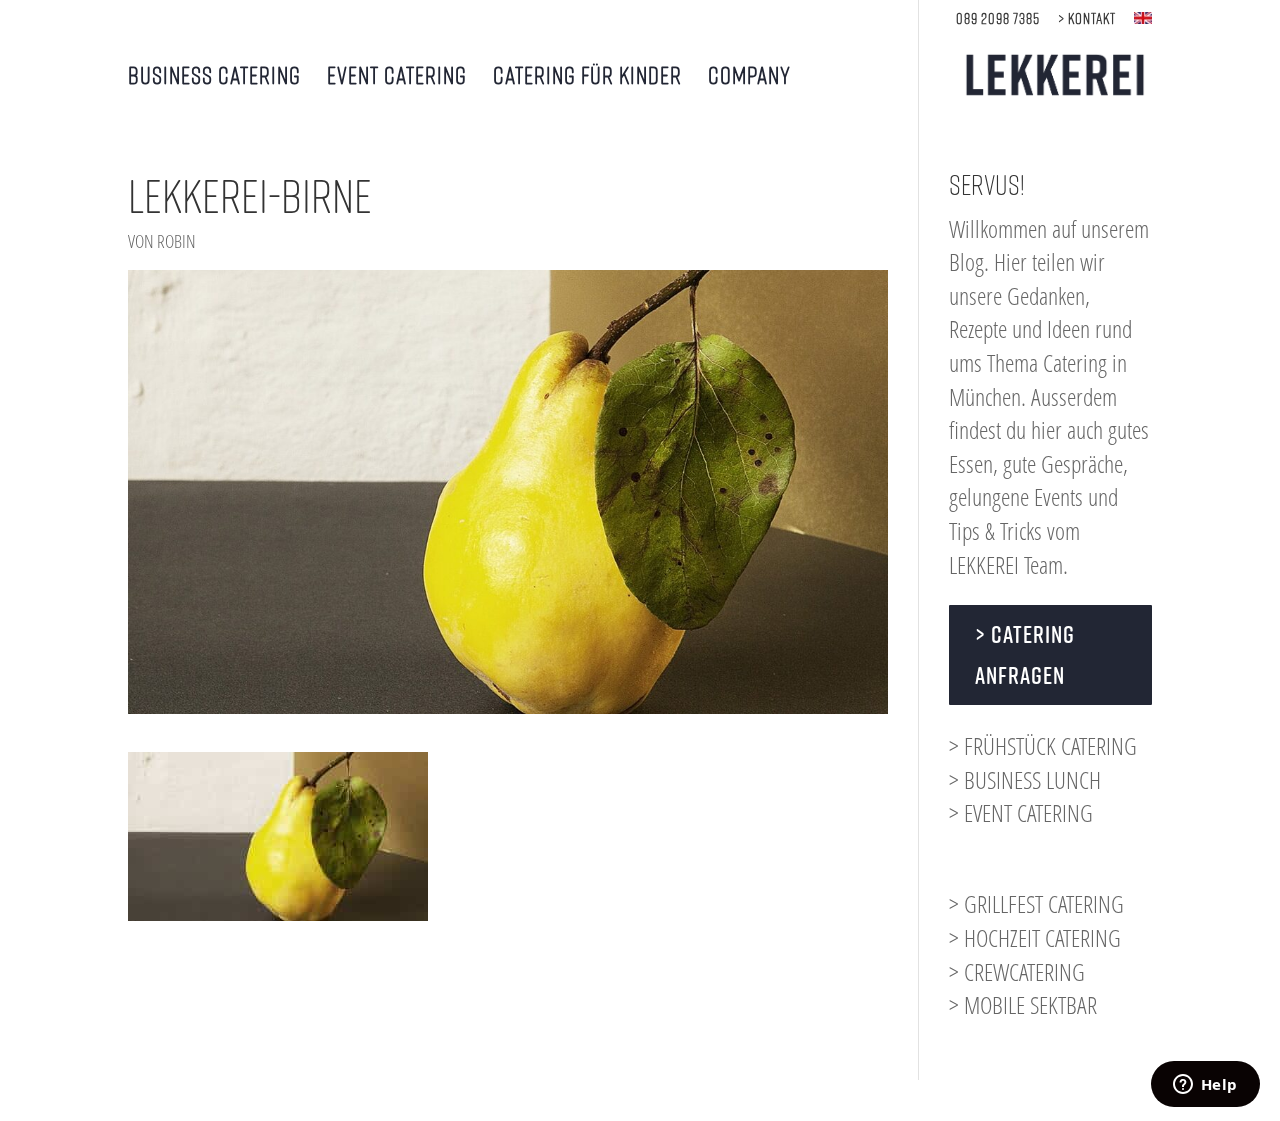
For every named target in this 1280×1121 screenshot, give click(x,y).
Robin (176, 241)
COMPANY (749, 77)
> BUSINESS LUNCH (1025, 779)
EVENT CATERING (397, 77)
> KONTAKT (1087, 18)
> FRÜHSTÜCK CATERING (1043, 745)
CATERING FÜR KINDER (587, 77)
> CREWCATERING (1017, 971)
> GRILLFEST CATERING (1036, 903)
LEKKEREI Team (1006, 564)
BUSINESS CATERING (214, 77)
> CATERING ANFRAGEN (1025, 654)
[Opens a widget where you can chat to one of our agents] (1205, 1086)
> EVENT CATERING (1021, 812)
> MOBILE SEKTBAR (1023, 1004)
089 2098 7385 (998, 18)
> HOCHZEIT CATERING (1035, 937)
